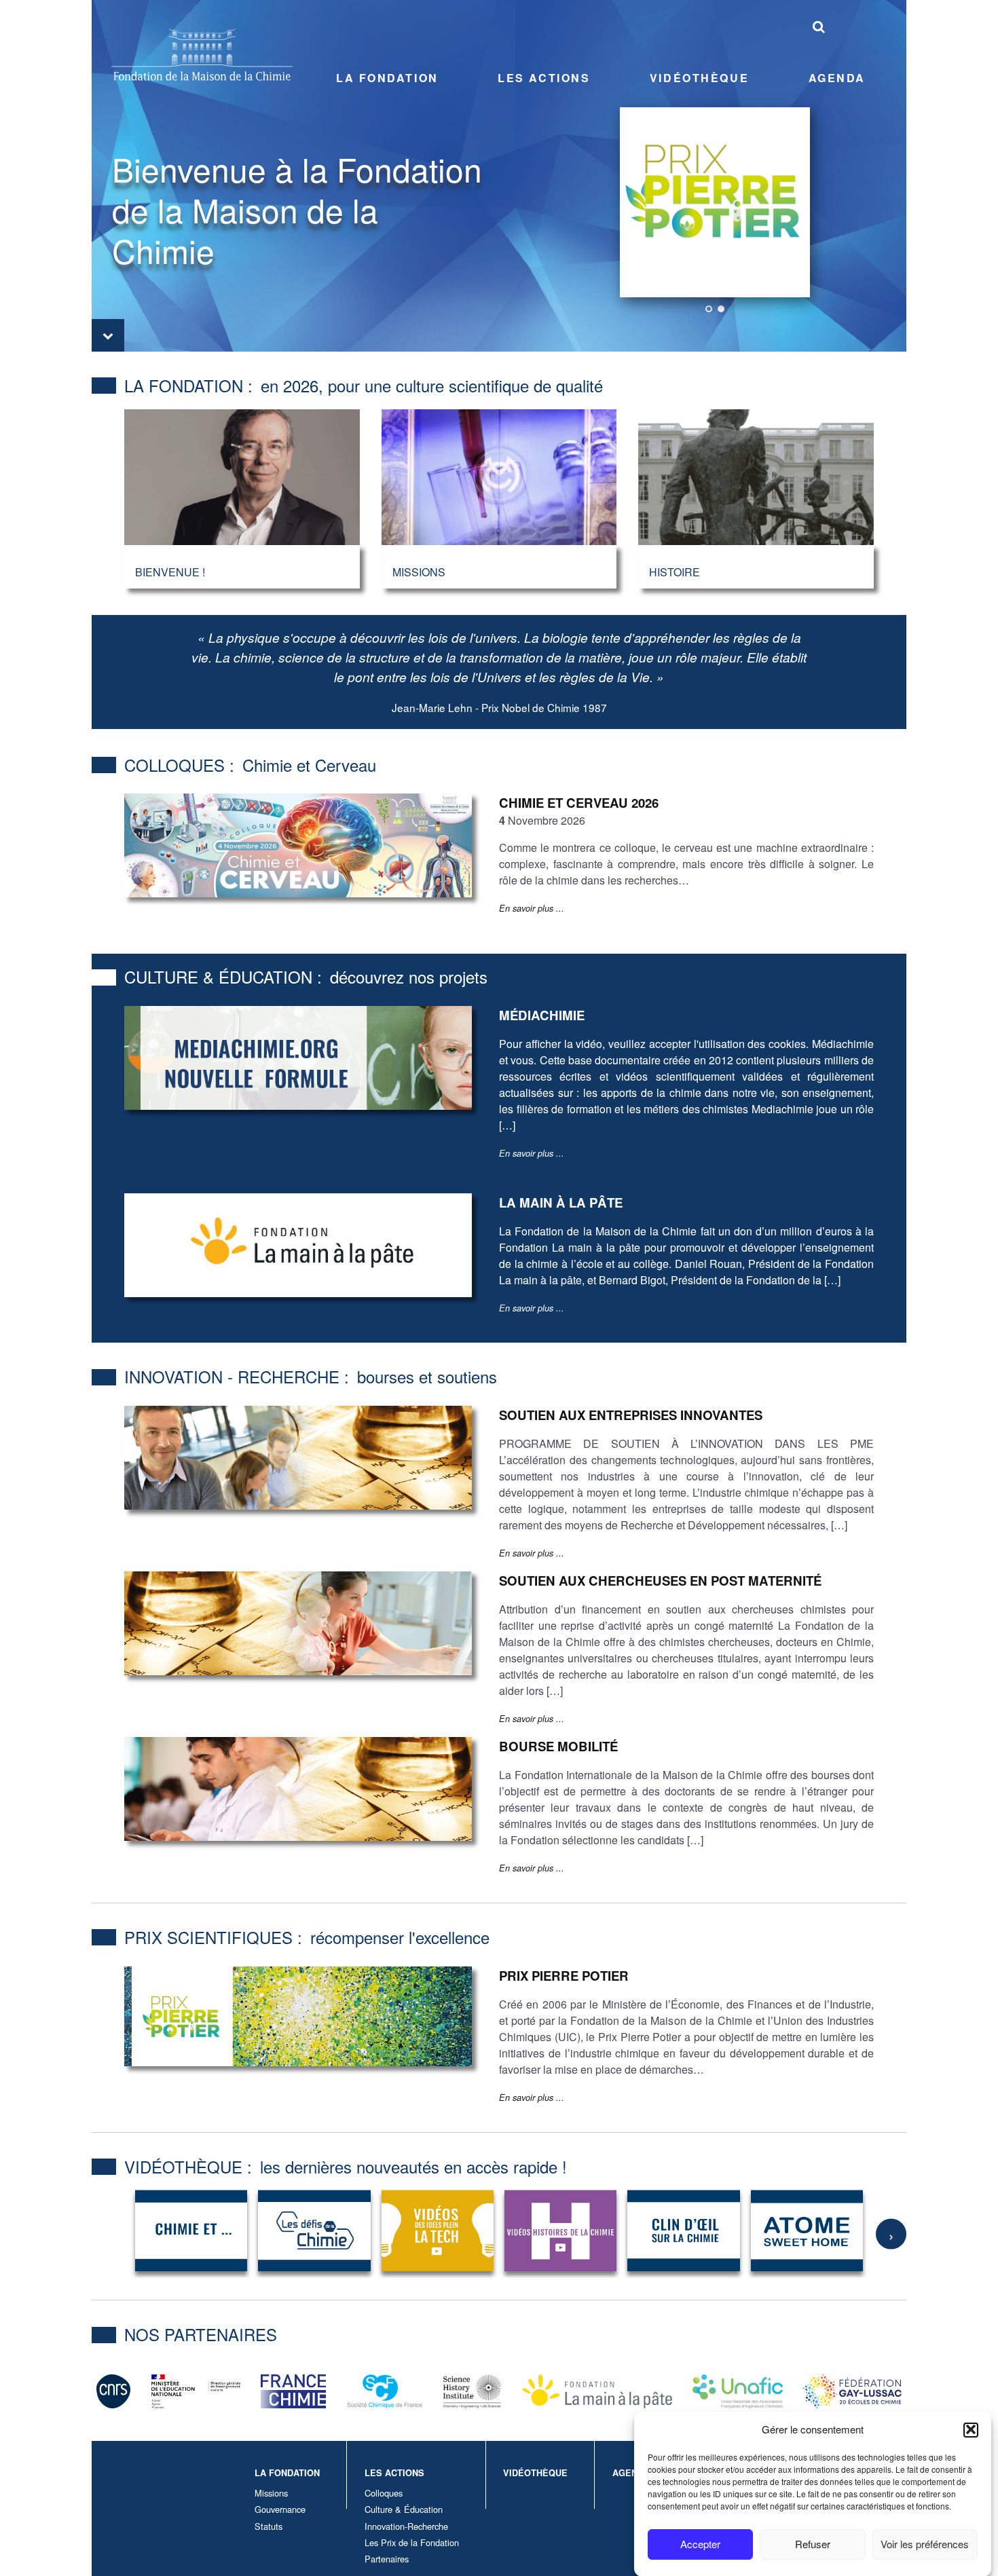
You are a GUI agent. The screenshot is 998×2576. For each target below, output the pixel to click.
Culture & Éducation (404, 2509)
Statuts (269, 2526)
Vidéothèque (699, 78)
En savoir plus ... (532, 908)
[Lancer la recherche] (819, 26)
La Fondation (387, 78)
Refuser (813, 2544)
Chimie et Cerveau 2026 (579, 803)
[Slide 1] (709, 309)
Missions (271, 2493)
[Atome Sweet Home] (807, 2230)
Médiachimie (542, 1015)
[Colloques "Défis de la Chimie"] (314, 2230)
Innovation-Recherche (406, 2526)
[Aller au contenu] (108, 335)
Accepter (700, 2544)
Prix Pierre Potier (564, 1976)
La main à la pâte (561, 1202)
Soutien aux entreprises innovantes (631, 1415)
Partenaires (387, 2559)
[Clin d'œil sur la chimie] (683, 2230)
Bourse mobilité (558, 1746)
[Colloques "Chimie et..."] (191, 2230)
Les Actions (544, 78)
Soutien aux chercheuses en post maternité (660, 1581)
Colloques (384, 2493)
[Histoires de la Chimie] (560, 2230)
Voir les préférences (925, 2544)
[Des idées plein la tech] (438, 2230)
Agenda (837, 78)
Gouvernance (280, 2509)
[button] (971, 2429)
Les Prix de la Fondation (412, 2542)
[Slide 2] (721, 309)
